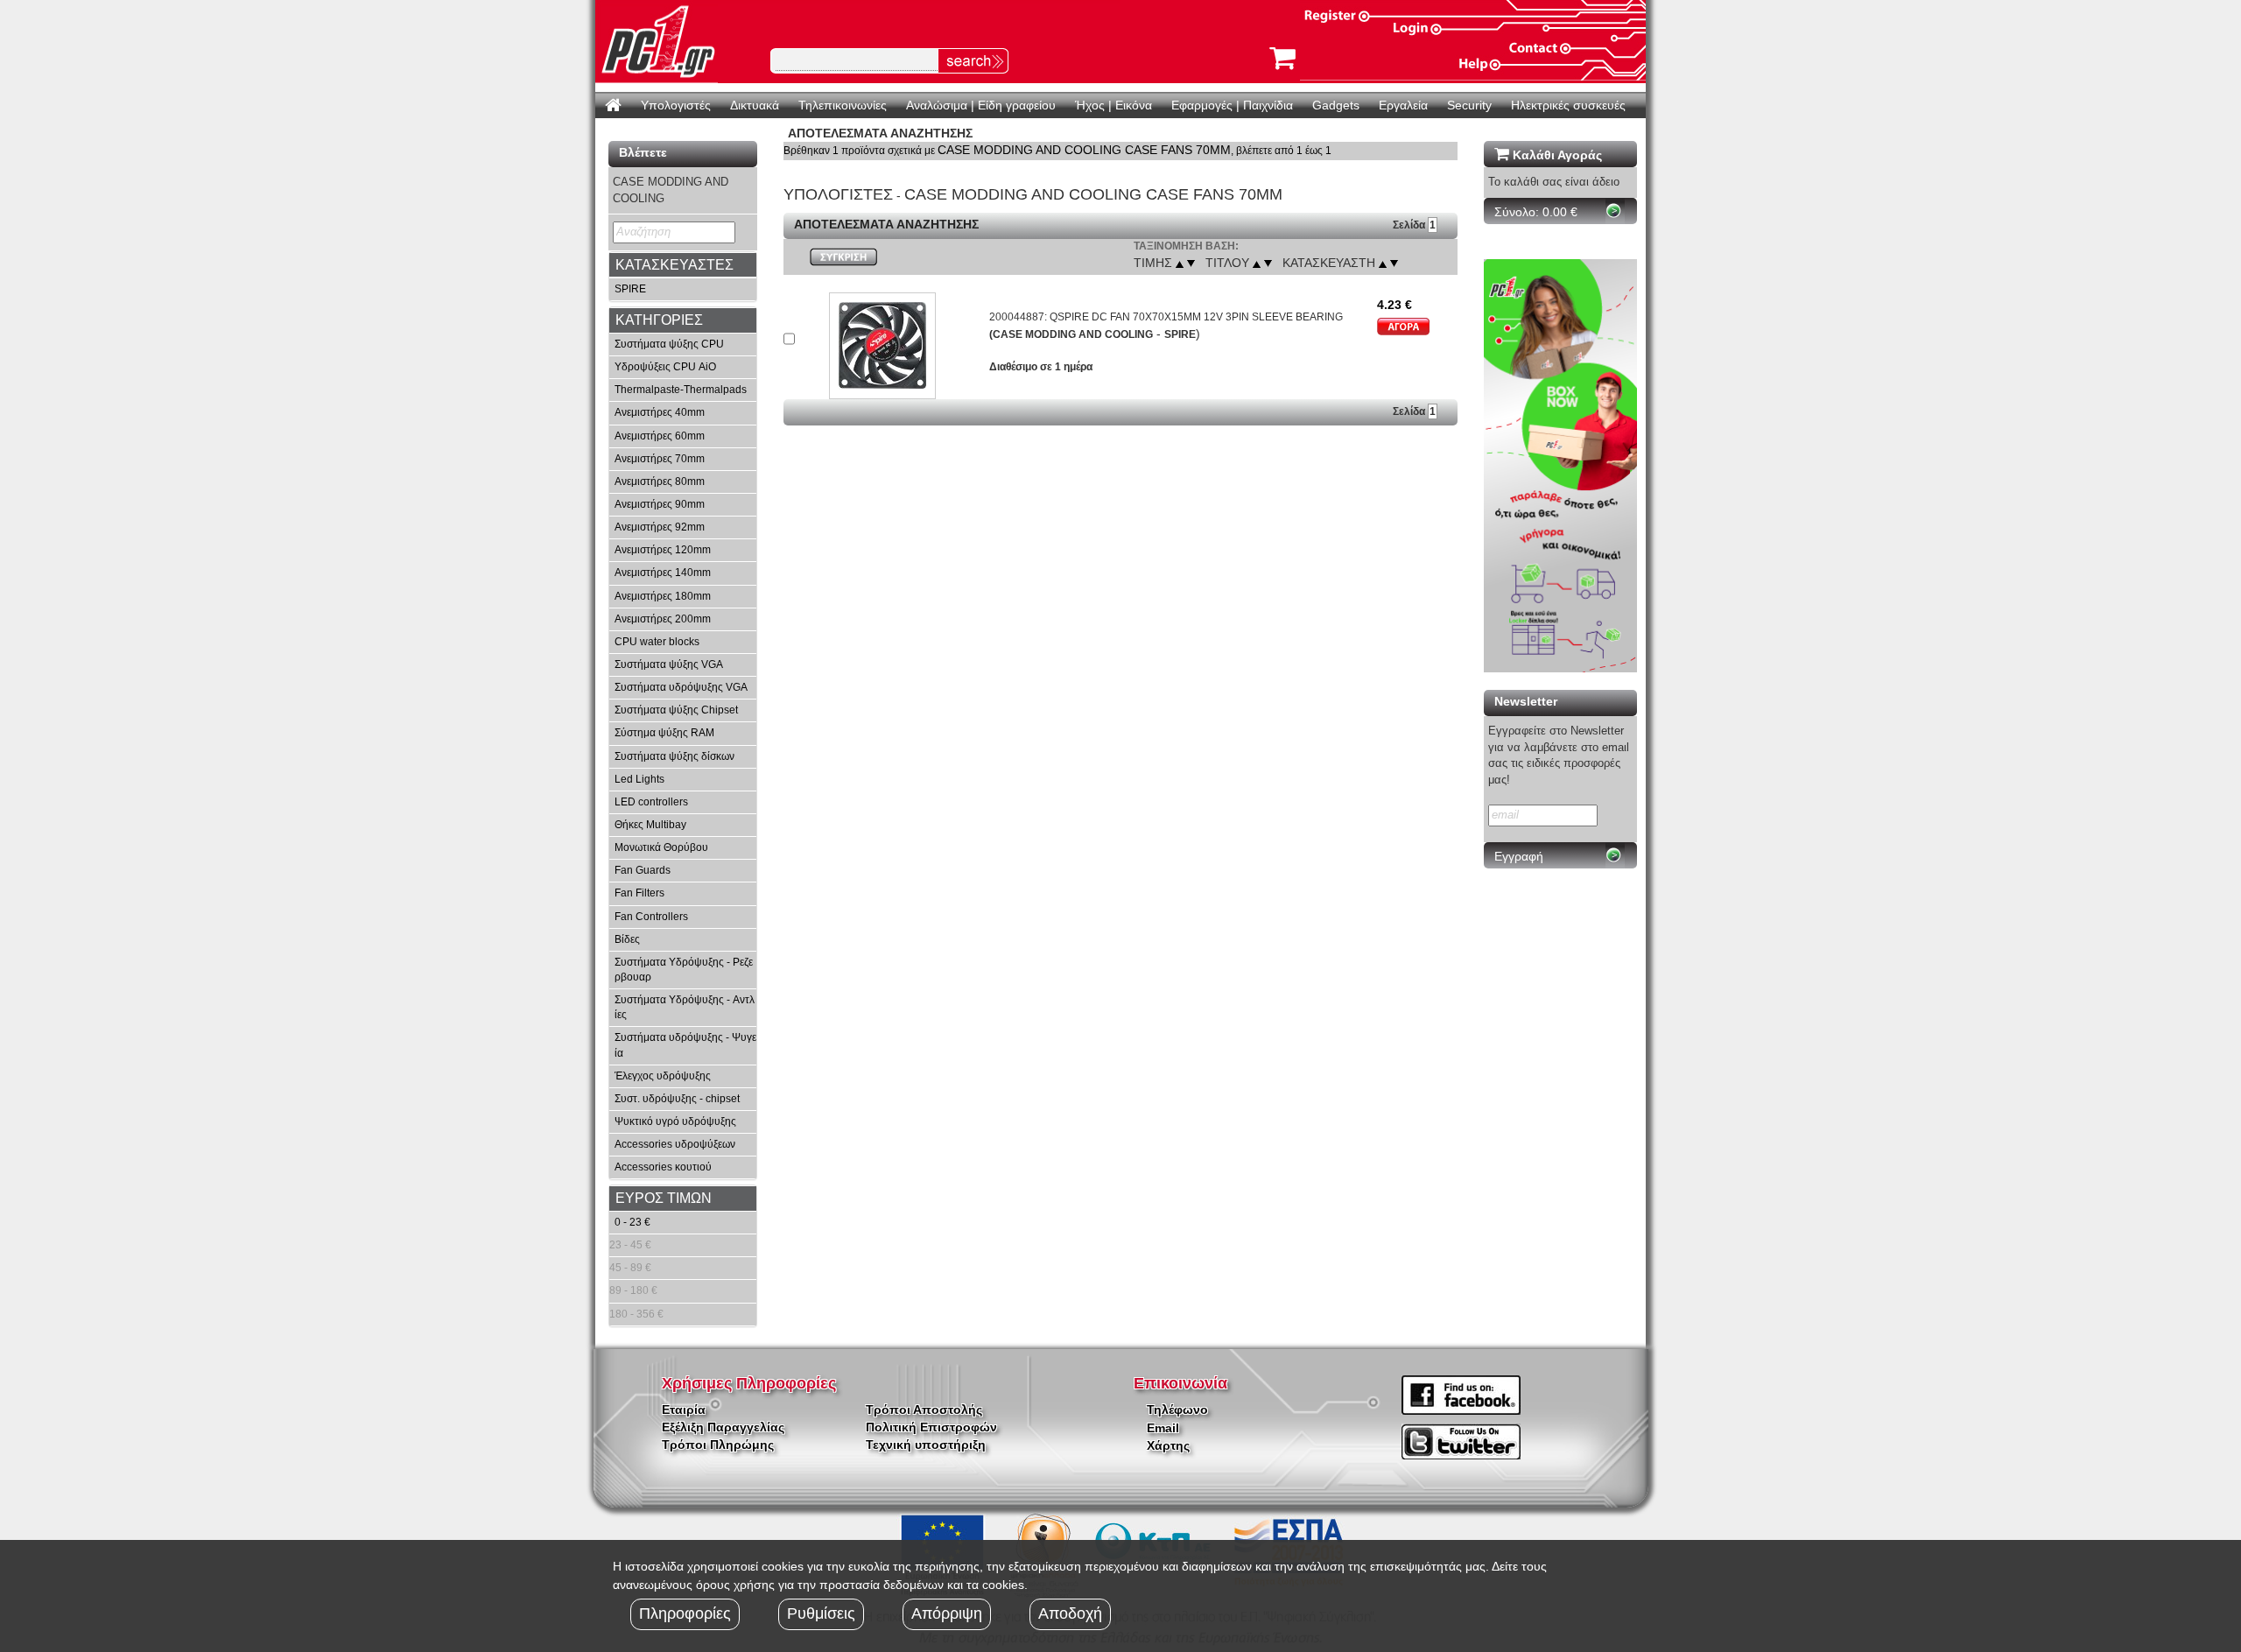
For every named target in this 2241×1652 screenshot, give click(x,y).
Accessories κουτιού (663, 1167)
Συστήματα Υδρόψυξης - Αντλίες (685, 1007)
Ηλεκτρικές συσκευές (1568, 105)
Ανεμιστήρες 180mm (663, 596)
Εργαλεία (1403, 105)
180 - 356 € (636, 1314)
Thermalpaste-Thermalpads (681, 390)
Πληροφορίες (685, 1613)
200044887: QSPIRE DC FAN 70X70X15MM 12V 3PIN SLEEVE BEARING (1166, 317)
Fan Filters (639, 893)
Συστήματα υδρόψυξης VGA (681, 687)
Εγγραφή (1519, 856)
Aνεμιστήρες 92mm (660, 527)
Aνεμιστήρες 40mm (660, 412)
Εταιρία (684, 1409)
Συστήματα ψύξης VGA (669, 664)
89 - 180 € (633, 1290)
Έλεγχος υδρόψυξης (663, 1076)
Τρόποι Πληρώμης (718, 1445)
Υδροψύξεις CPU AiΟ (665, 367)
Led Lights (639, 779)
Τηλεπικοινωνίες (843, 105)
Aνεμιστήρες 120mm (663, 550)
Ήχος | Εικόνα (1113, 105)
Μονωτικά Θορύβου (661, 847)
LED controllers (651, 802)
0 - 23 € (632, 1222)
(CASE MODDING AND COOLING (1071, 334)
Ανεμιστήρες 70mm (660, 459)
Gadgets (1336, 105)
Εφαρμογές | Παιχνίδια (1232, 105)
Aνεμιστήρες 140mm (663, 573)
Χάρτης (1168, 1445)
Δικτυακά (755, 105)
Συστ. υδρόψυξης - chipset (677, 1099)
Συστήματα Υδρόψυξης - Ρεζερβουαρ (684, 970)
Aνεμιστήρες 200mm (663, 619)
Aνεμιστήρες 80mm (660, 482)
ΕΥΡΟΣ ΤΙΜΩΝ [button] (664, 1198)
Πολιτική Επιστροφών (931, 1427)
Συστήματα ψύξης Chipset (676, 710)
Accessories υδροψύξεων (675, 1144)
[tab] (683, 265)
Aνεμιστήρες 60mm (660, 436)
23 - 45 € (630, 1245)
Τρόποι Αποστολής (924, 1409)
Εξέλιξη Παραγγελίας (723, 1427)
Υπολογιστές (676, 105)
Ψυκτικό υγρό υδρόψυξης (675, 1121)
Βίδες (629, 939)
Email (1163, 1428)
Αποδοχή (1070, 1613)
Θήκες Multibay (650, 825)
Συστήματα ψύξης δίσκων (674, 756)
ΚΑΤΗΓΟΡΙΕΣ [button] (659, 320)
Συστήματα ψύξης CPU (669, 344)
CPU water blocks (657, 642)
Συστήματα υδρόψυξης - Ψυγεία (685, 1045)
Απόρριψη (947, 1613)
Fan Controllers (651, 917)
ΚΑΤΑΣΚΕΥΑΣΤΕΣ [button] (674, 265)
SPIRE (630, 289)
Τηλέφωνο (1177, 1409)
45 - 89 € (630, 1268)
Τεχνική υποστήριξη (926, 1445)
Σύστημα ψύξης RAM (664, 733)
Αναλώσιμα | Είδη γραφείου (981, 105)
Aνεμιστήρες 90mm (660, 504)
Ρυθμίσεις (821, 1613)
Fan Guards (643, 870)
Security (1469, 105)
